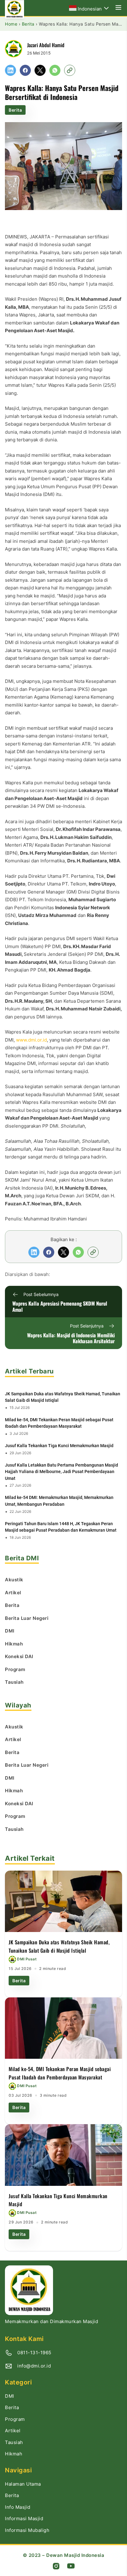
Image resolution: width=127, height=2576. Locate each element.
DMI (10, 2396)
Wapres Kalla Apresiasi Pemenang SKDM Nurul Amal (60, 1306)
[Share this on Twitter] (40, 70)
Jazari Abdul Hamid (46, 45)
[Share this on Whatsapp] (55, 70)
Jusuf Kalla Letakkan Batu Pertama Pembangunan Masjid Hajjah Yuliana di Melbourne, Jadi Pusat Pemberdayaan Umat (61, 1472)
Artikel (13, 2431)
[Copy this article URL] (70, 70)
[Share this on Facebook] (25, 70)
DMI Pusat (27, 1959)
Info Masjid (18, 2507)
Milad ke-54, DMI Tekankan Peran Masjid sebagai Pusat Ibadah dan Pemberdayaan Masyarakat (59, 1423)
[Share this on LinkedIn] (10, 70)
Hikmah (14, 2454)
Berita (15, 110)
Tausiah (14, 2442)
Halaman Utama (23, 2484)
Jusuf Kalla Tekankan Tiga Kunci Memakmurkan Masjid (59, 1446)
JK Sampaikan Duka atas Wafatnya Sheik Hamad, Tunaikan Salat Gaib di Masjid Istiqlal (63, 1397)
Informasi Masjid (24, 2518)
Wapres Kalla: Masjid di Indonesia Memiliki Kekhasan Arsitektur (71, 1338)
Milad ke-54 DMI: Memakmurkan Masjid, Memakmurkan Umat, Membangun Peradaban (59, 1501)
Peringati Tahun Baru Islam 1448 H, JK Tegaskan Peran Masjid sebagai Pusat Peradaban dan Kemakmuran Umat (61, 1527)
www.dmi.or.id (31, 1040)
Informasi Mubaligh (27, 2530)
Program (15, 2419)
